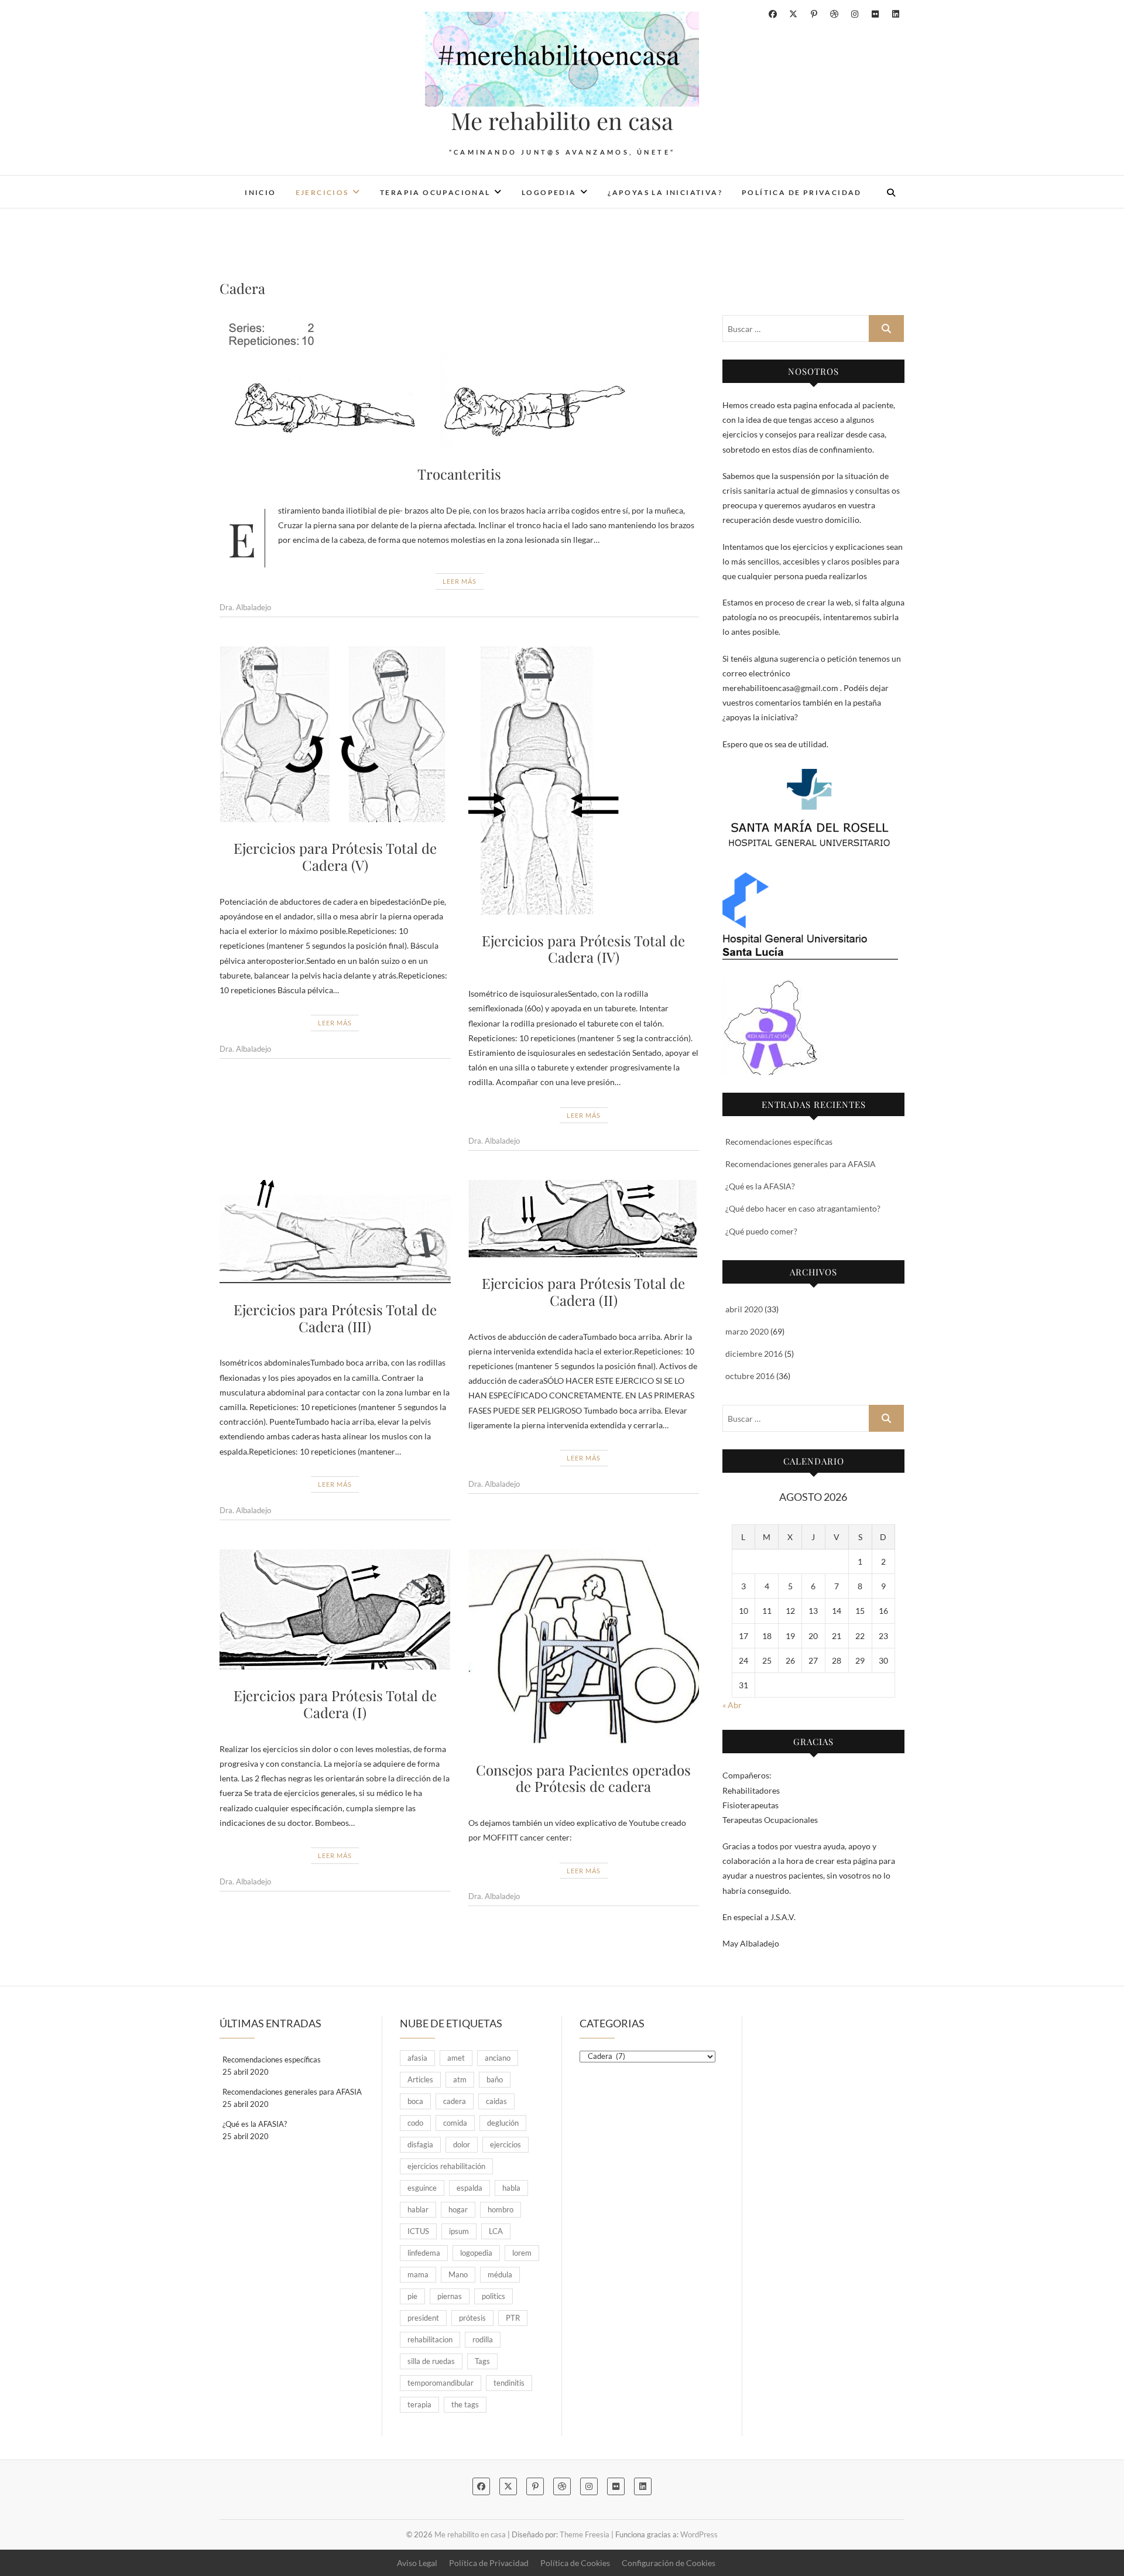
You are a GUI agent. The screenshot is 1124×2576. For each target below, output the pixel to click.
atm (460, 2079)
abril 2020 (744, 1309)
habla (511, 2188)
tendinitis (509, 2383)
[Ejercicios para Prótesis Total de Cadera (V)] (335, 735)
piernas (450, 2296)
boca (415, 2101)
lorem (522, 2253)
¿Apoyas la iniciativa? (665, 192)
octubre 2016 (750, 1376)
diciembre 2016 (754, 1354)
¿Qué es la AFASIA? (760, 1186)
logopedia (476, 2253)
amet (456, 2058)
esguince (422, 2188)
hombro (501, 2209)
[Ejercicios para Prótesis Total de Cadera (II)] (584, 1219)
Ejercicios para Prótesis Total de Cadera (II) (583, 1292)
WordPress (699, 2534)
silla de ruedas (431, 2361)
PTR (513, 2318)
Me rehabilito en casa (562, 121)
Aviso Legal (417, 2563)
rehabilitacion (430, 2339)
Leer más (460, 581)
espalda (470, 2188)
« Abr (732, 1705)
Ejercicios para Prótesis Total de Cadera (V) (335, 856)
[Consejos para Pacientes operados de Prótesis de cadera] (584, 1647)
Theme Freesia (585, 2534)
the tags (465, 2404)
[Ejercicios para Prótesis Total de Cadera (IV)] (584, 781)
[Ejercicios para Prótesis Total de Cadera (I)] (335, 1610)
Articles (420, 2079)
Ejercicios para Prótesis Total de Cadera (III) (335, 1318)
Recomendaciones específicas (779, 1142)
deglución (503, 2123)
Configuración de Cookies (669, 2563)
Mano (458, 2274)
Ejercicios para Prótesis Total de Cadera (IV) (583, 949)
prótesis (472, 2318)
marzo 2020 (747, 1331)
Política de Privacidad (802, 192)
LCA (496, 2231)
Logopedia (549, 192)
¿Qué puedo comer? (761, 1231)
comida (455, 2123)
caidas (496, 2101)
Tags (482, 2361)
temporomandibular (441, 2383)
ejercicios (506, 2144)
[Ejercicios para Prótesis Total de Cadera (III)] (335, 1232)
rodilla (483, 2339)
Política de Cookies (575, 2563)
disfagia (420, 2144)
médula (500, 2274)
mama (418, 2274)
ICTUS (418, 2231)
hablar (418, 2209)
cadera (455, 2101)
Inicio (260, 192)
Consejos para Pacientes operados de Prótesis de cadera (583, 1778)
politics (494, 2296)
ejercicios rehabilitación (446, 2166)
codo (415, 2123)
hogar (458, 2209)
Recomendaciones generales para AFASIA (801, 1164)
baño (495, 2079)
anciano (498, 2058)
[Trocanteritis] (459, 382)
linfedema (424, 2253)
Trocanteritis (459, 474)
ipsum (459, 2231)
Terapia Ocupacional (435, 192)
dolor (462, 2144)
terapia (419, 2404)
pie (412, 2296)
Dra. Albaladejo (245, 607)
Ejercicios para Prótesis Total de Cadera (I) (335, 1704)
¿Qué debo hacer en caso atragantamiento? (803, 1208)
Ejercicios (322, 192)
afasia (417, 2058)
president (423, 2318)
